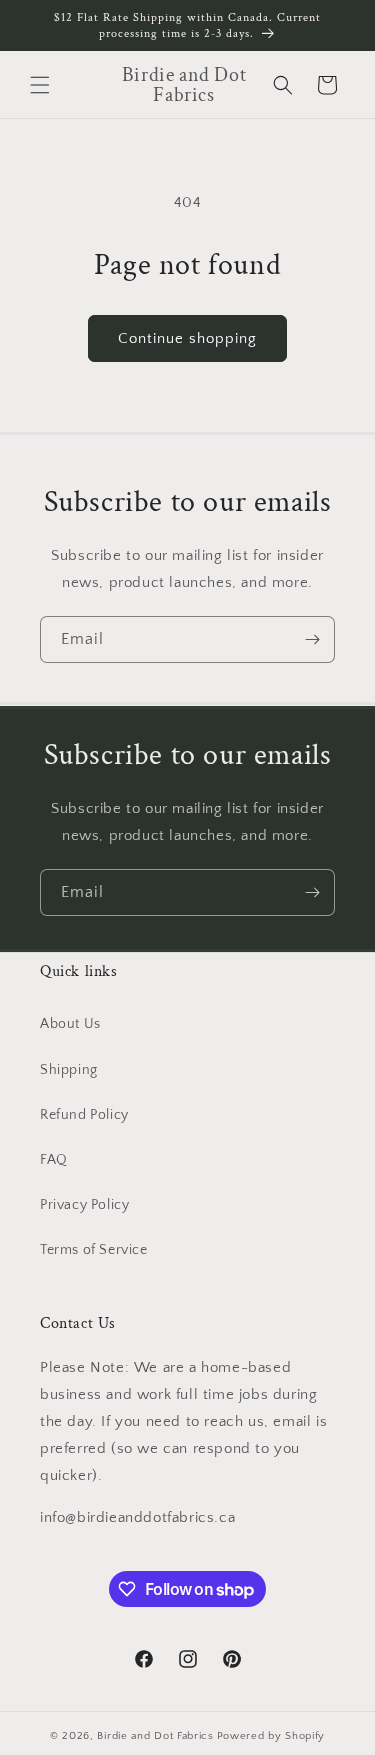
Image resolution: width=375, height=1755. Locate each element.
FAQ (54, 1160)
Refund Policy (84, 1115)
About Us (70, 1024)
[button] (40, 85)
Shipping (69, 1070)
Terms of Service (94, 1250)
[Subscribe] (312, 639)
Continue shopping (187, 338)
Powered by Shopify (271, 1736)
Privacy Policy (84, 1205)
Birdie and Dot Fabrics (155, 1736)
